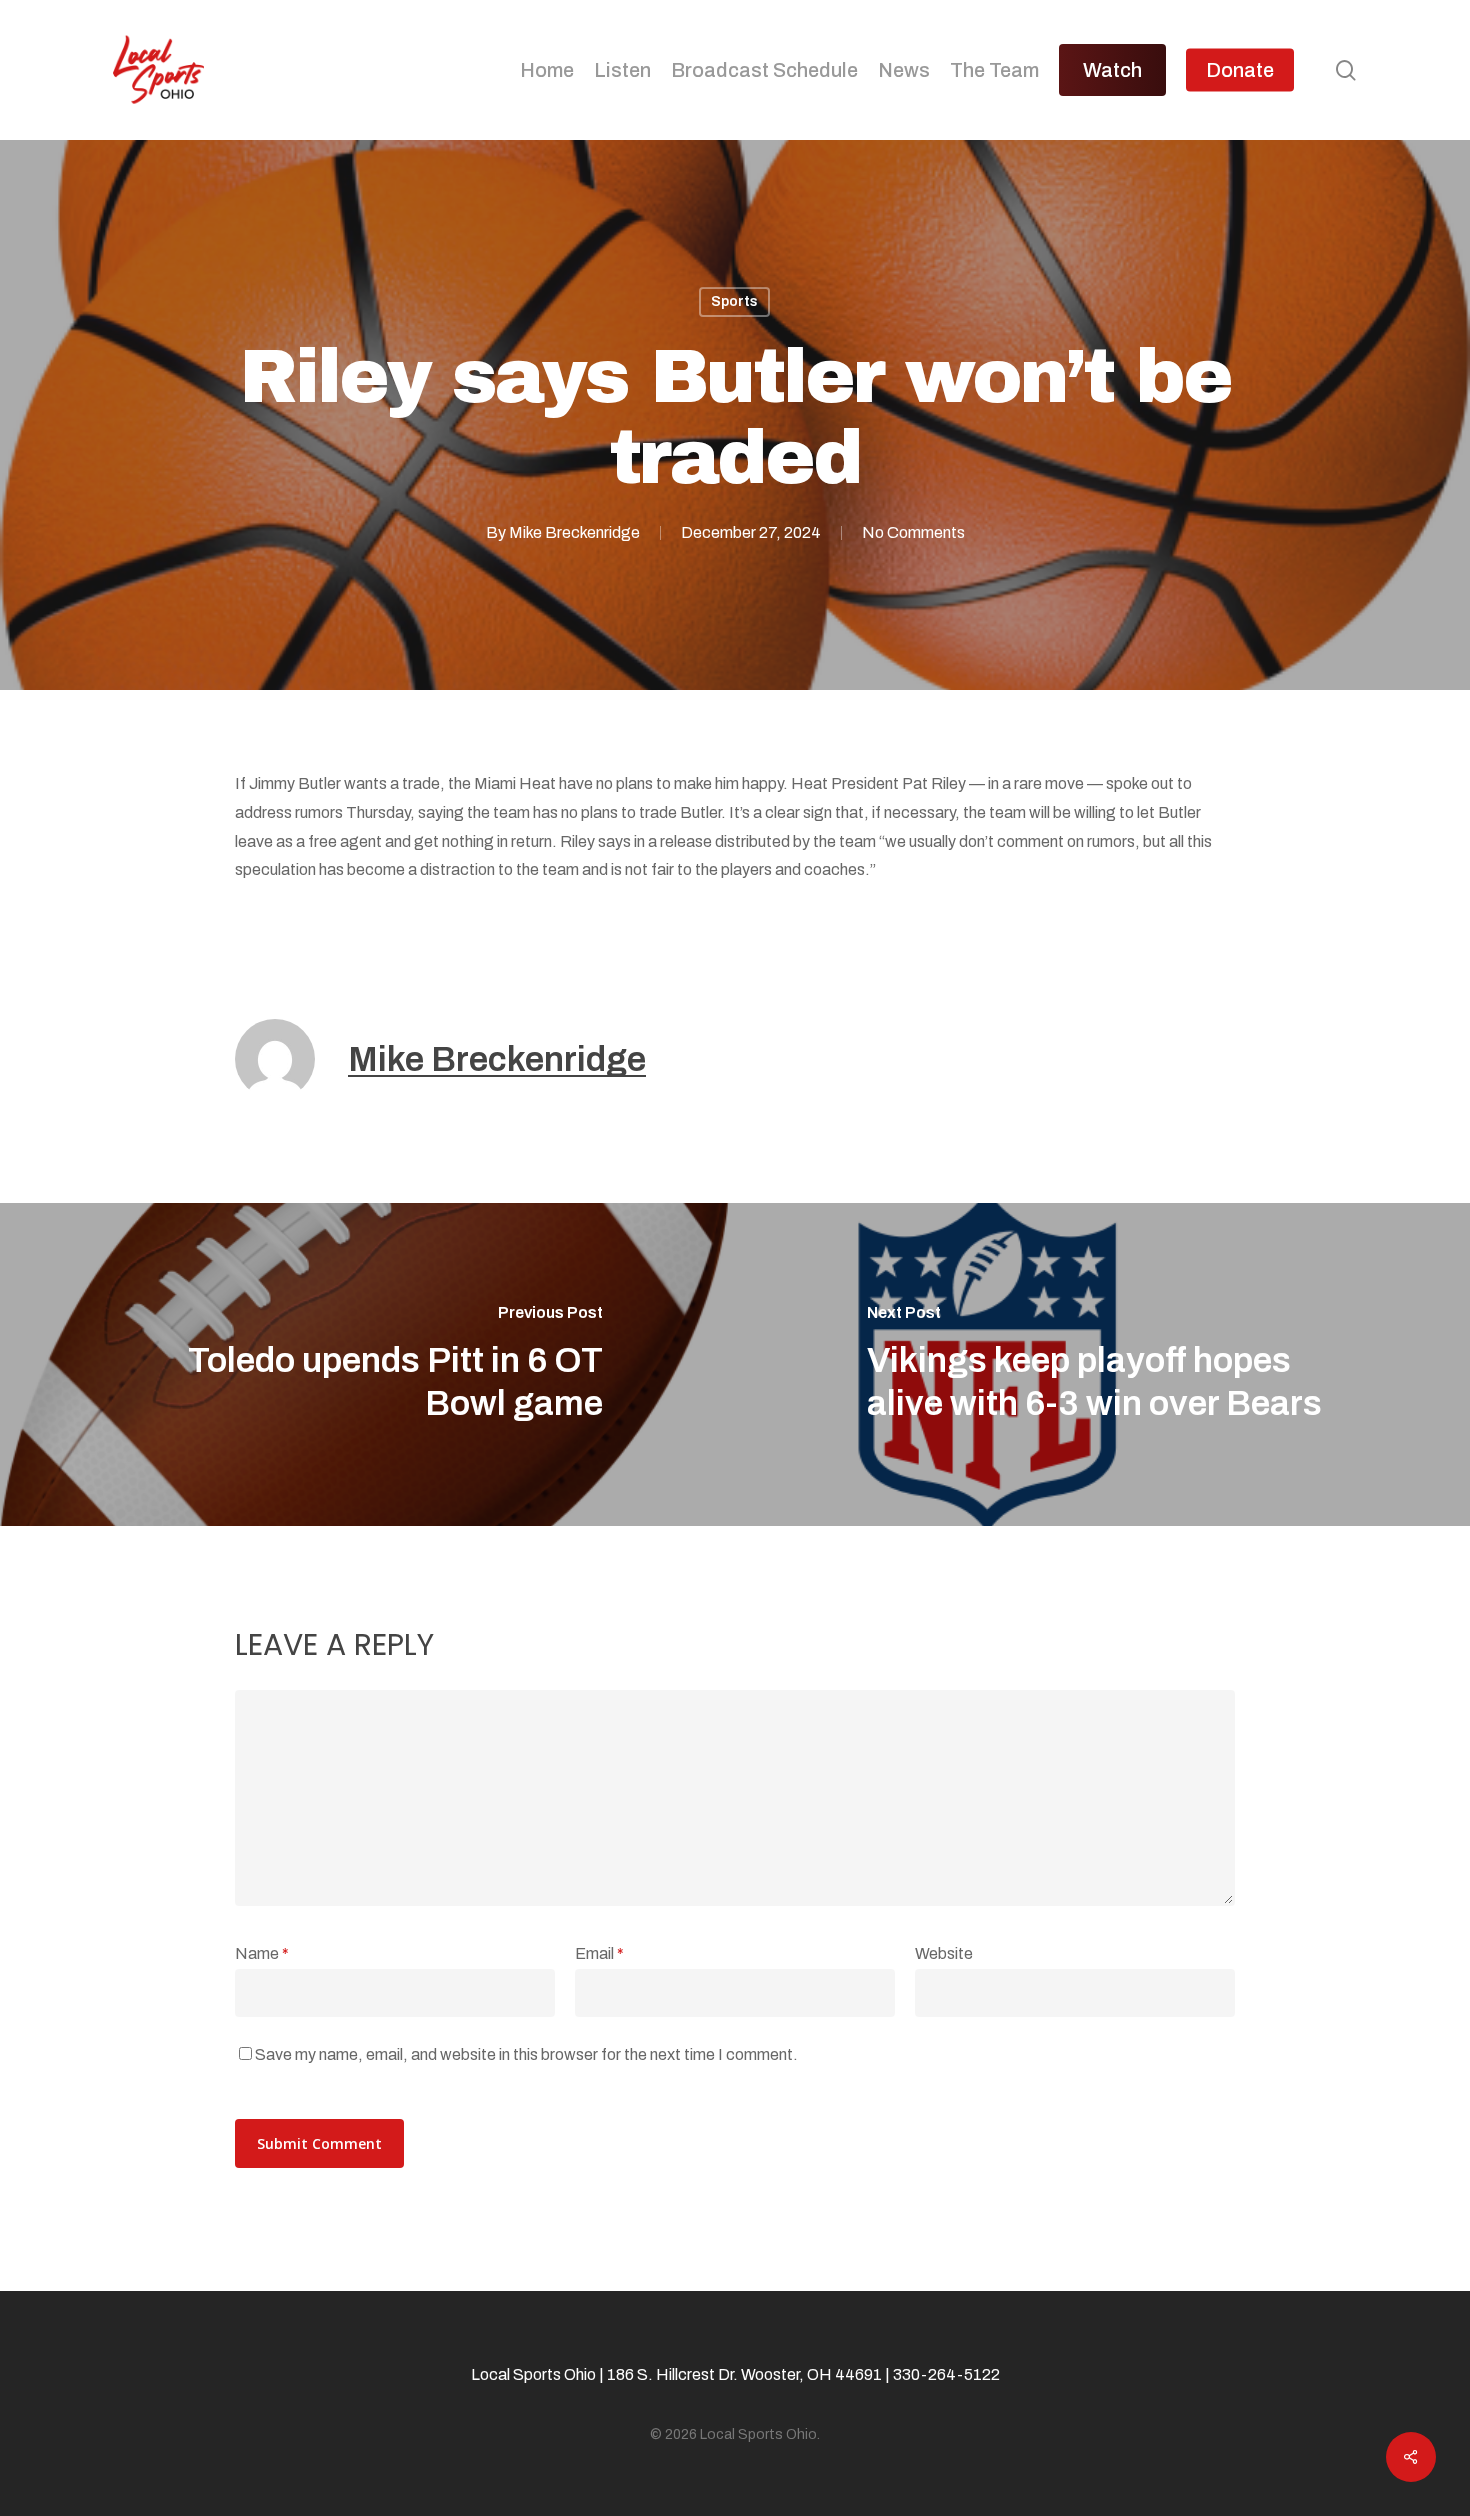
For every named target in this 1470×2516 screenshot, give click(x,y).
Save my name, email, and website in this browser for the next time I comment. (526, 2054)
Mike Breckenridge (574, 532)
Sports (734, 301)
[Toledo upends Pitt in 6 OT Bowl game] (367, 1364)
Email (599, 1953)
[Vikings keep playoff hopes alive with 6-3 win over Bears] (1102, 1364)
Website (944, 1953)
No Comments (913, 532)
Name (262, 1953)
